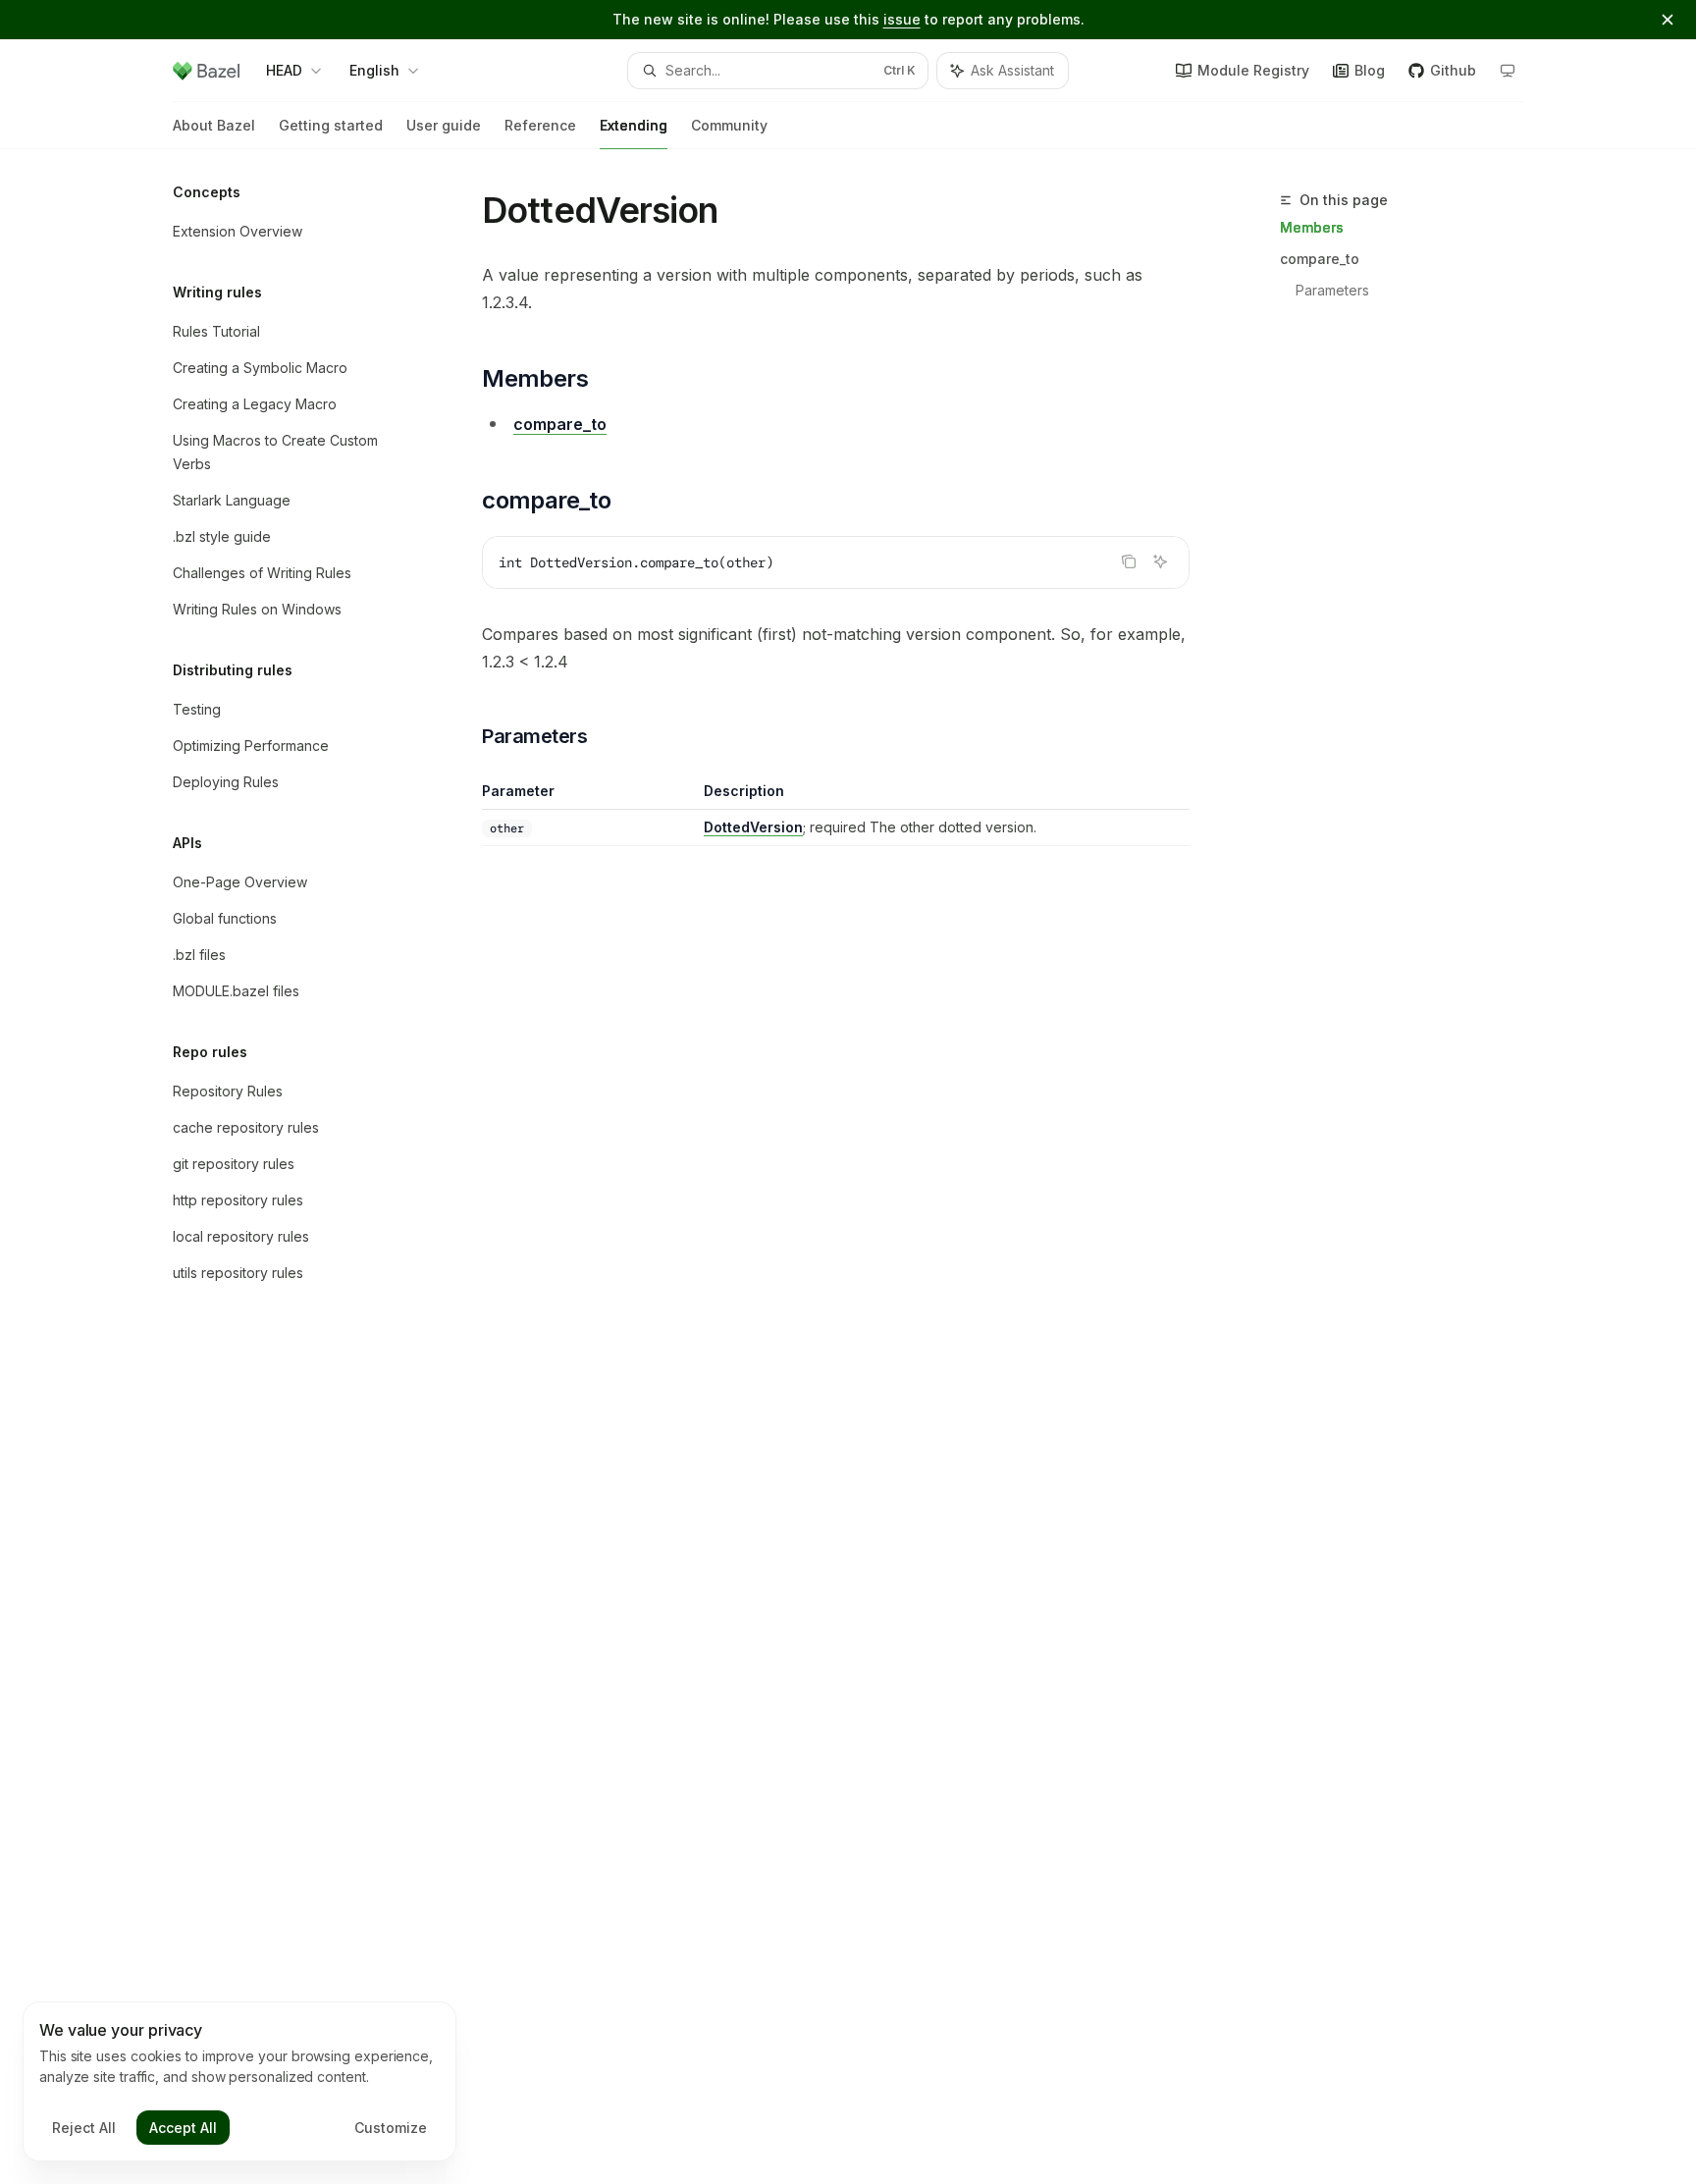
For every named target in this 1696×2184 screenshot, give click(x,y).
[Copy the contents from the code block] (1129, 561)
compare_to (1320, 259)
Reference (540, 125)
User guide (444, 125)
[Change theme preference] (1508, 71)
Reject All (84, 2128)
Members (1312, 227)
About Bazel (214, 125)
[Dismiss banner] (1668, 20)
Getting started (331, 125)
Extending (634, 125)
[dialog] (239, 2082)
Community (729, 125)
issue (902, 19)
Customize (391, 2128)
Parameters (1332, 290)
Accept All (183, 2128)
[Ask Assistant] (1160, 561)
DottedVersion (753, 827)
